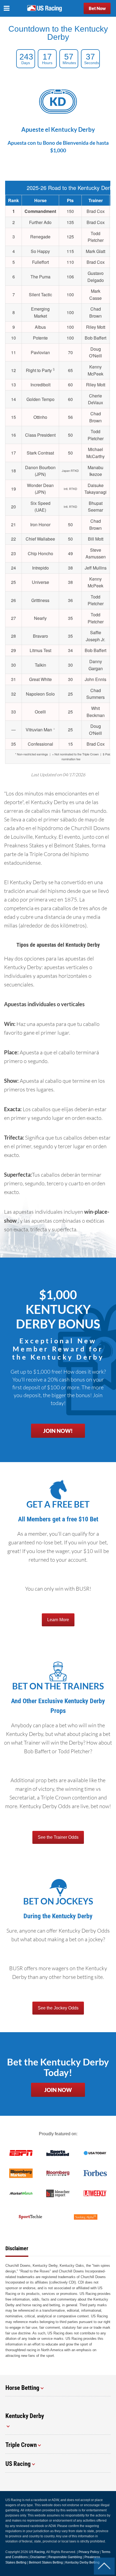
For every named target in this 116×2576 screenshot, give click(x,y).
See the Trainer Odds (58, 1837)
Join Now (58, 2090)
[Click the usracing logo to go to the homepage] (45, 8)
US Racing (37, 2552)
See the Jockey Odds (58, 2008)
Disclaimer (38, 2557)
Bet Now (97, 8)
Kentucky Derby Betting (82, 2562)
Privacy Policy (89, 2552)
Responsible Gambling (65, 2557)
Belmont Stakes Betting (46, 2562)
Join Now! (58, 1431)
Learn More (58, 1620)
